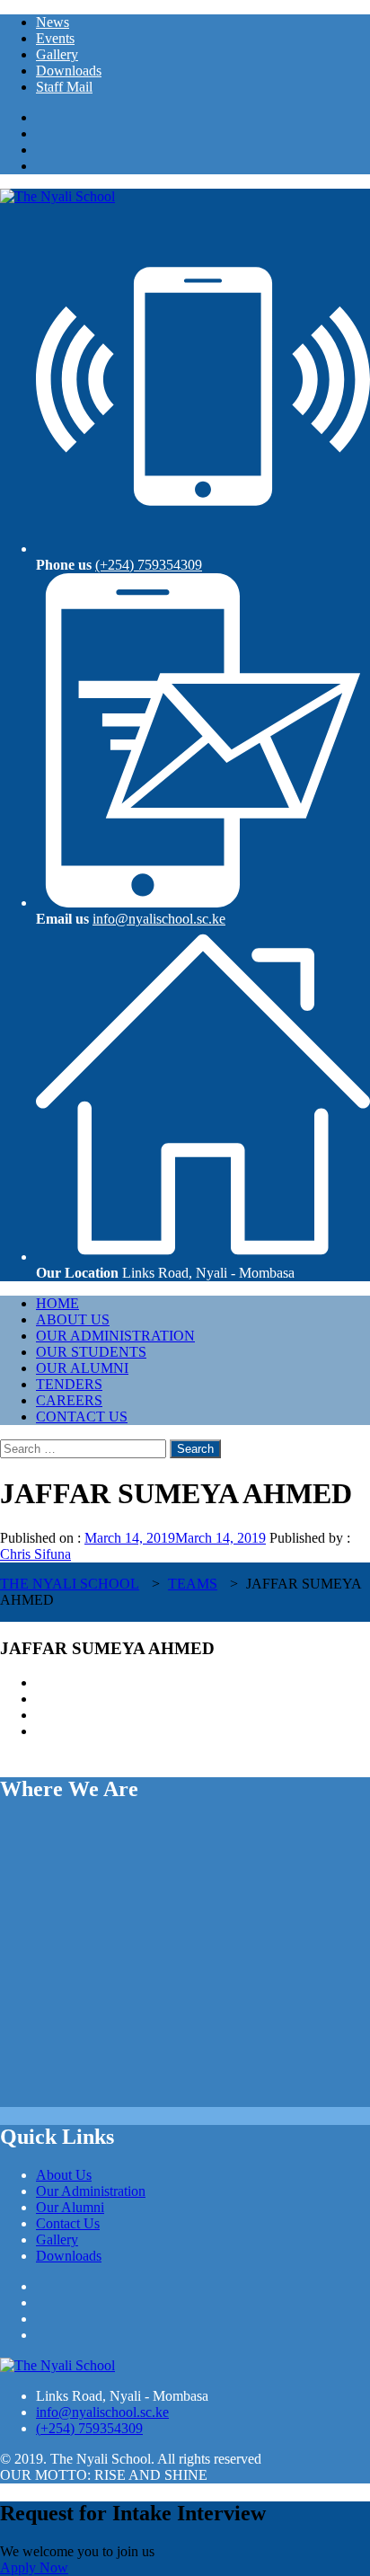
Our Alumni (82, 1368)
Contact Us (82, 1416)
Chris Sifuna (35, 1554)
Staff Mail (64, 87)
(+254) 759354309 (149, 565)
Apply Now (34, 2567)
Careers (69, 1400)
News (53, 22)
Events (55, 38)
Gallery (57, 54)
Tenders (69, 1384)
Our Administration (115, 1336)
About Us (73, 1319)
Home (57, 1303)
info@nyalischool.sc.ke (159, 919)
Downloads (69, 71)
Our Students (91, 1352)
